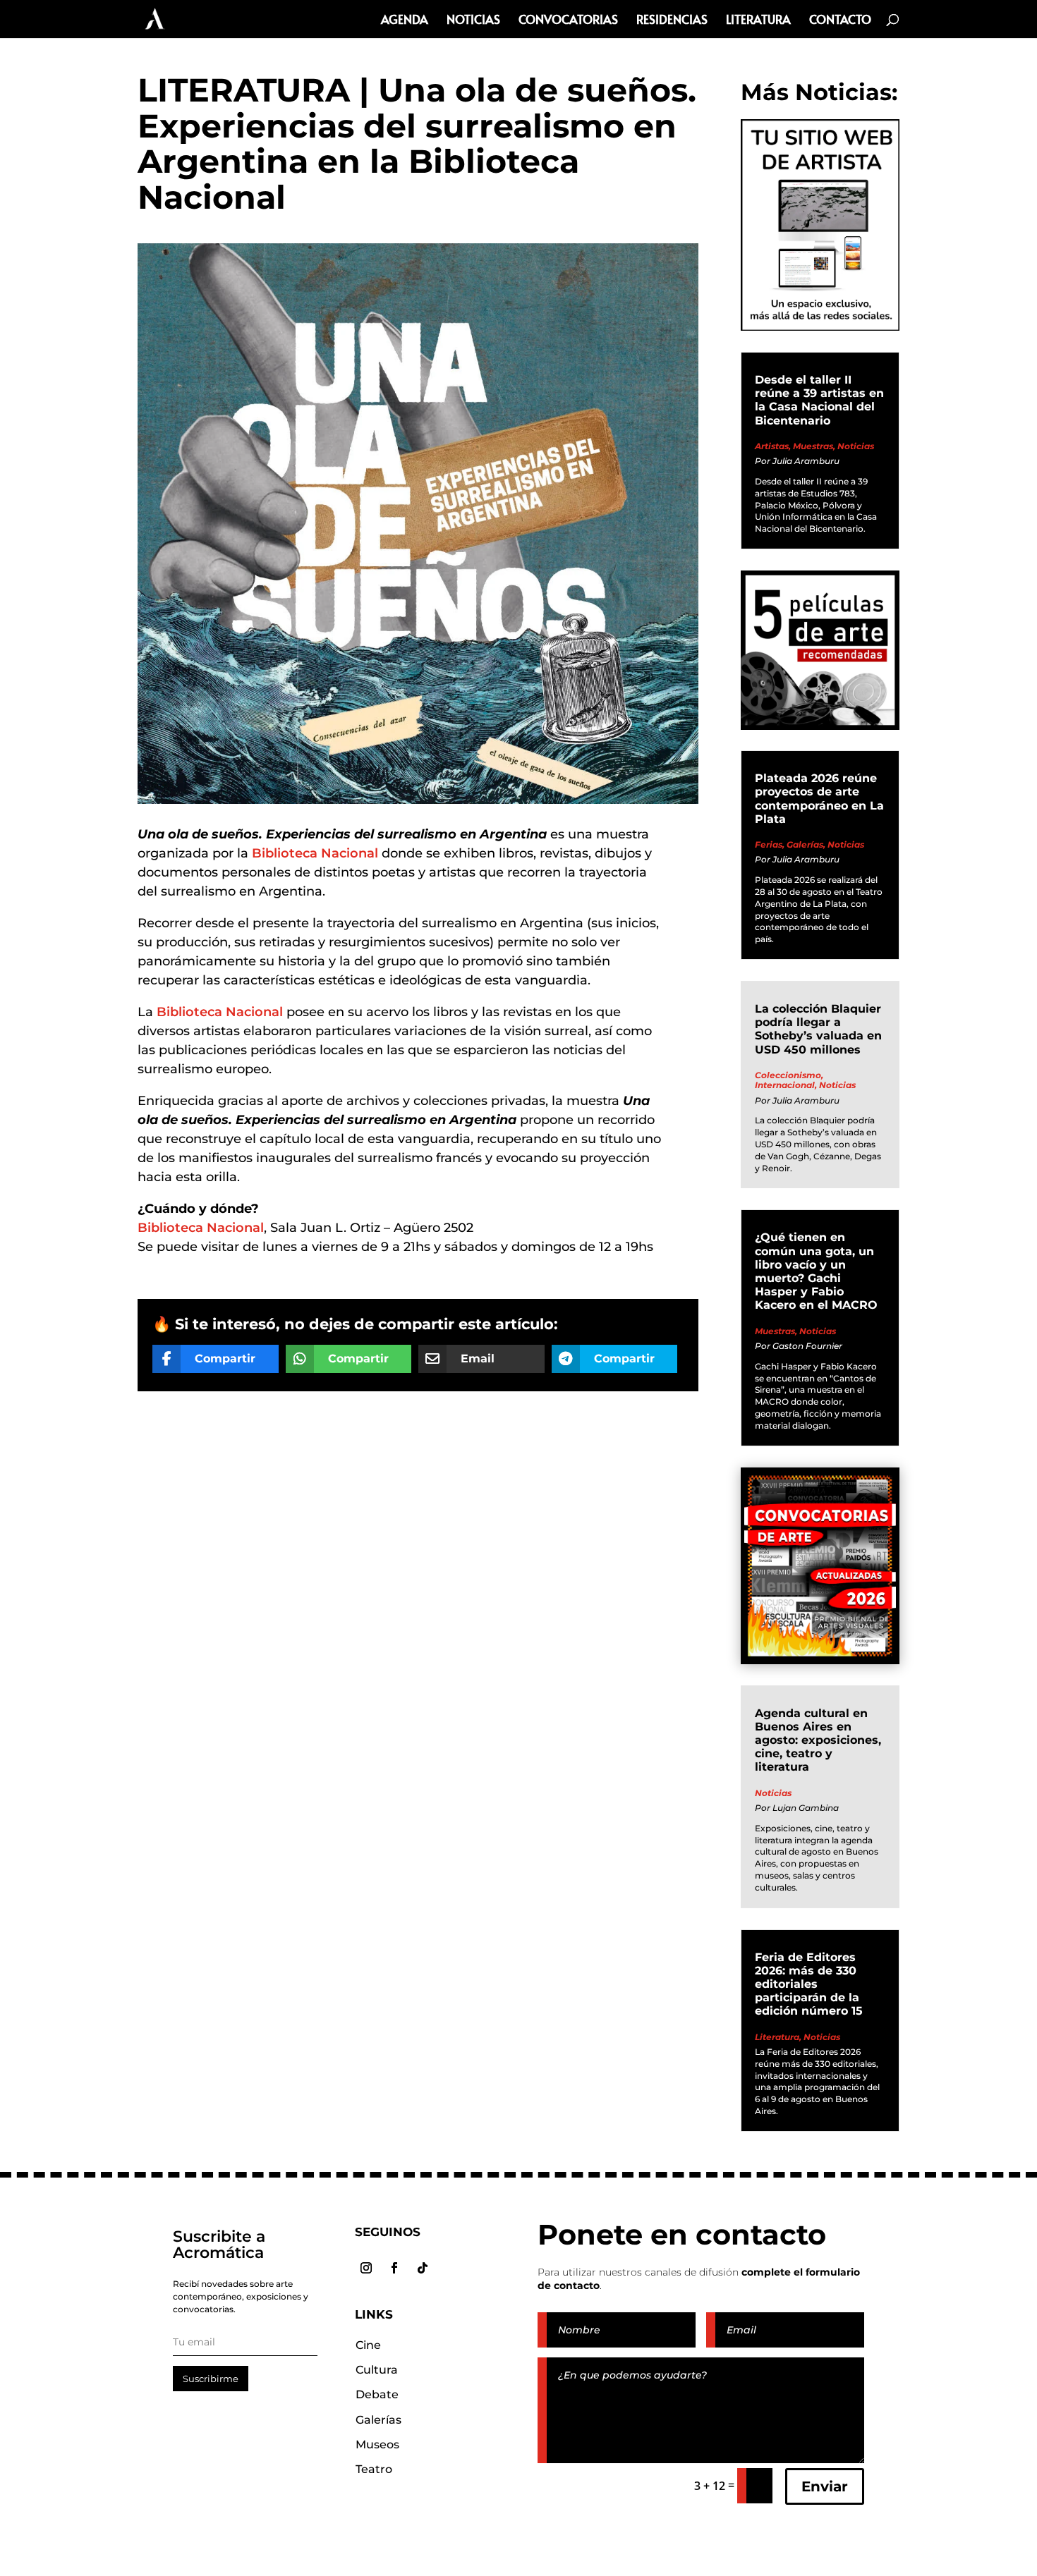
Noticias (473, 21)
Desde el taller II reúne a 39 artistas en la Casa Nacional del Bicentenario (819, 400)
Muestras (813, 446)
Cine (368, 2345)
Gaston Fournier (807, 1346)
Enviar (825, 2486)
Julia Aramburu (806, 461)
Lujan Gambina (806, 1808)
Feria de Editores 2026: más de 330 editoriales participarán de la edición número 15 (809, 1984)
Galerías (805, 844)
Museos (377, 2444)
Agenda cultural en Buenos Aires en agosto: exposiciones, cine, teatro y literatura (818, 1740)
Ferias (769, 844)
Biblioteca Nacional (315, 853)
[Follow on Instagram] (366, 2268)
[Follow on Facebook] (394, 2268)
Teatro (374, 2469)
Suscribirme (211, 2379)
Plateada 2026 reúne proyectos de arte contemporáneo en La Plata (819, 799)
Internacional (785, 1085)
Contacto (840, 21)
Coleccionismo (788, 1075)
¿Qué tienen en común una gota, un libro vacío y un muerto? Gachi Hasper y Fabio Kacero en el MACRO (816, 1271)
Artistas (772, 446)
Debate (377, 2394)
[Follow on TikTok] (423, 2268)
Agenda (405, 21)
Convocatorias (568, 21)
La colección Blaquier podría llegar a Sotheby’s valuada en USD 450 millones (818, 1029)
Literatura (758, 21)
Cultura (377, 2370)
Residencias (672, 21)
